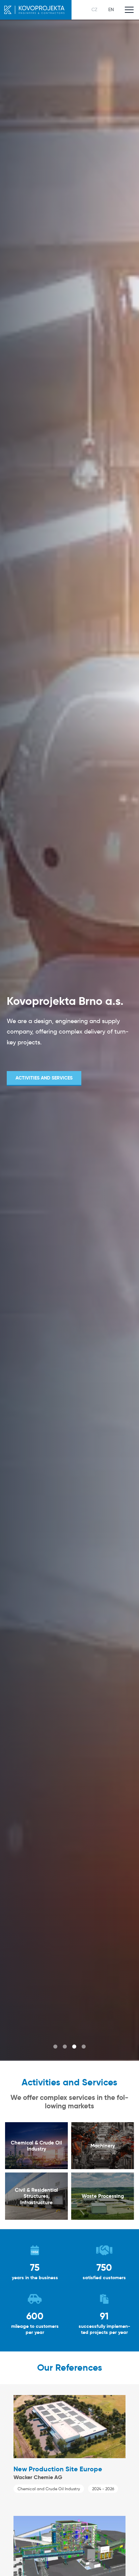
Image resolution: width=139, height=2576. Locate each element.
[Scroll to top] (124, 2561)
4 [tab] (84, 2047)
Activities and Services (44, 1078)
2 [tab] (65, 2047)
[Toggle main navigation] (129, 10)
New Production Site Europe (58, 2469)
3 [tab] (74, 2047)
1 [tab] (55, 2047)
